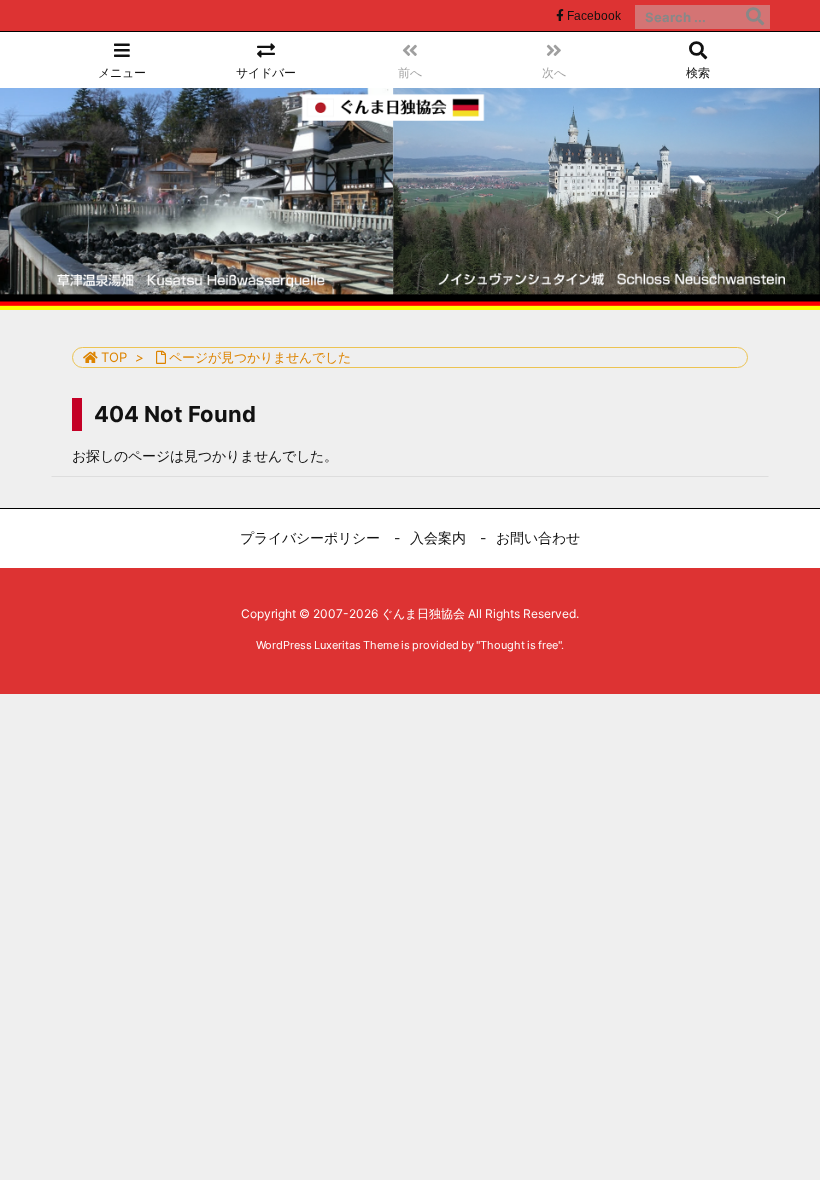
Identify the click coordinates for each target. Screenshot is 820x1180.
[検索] (755, 17)
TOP (114, 357)
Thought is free (519, 645)
